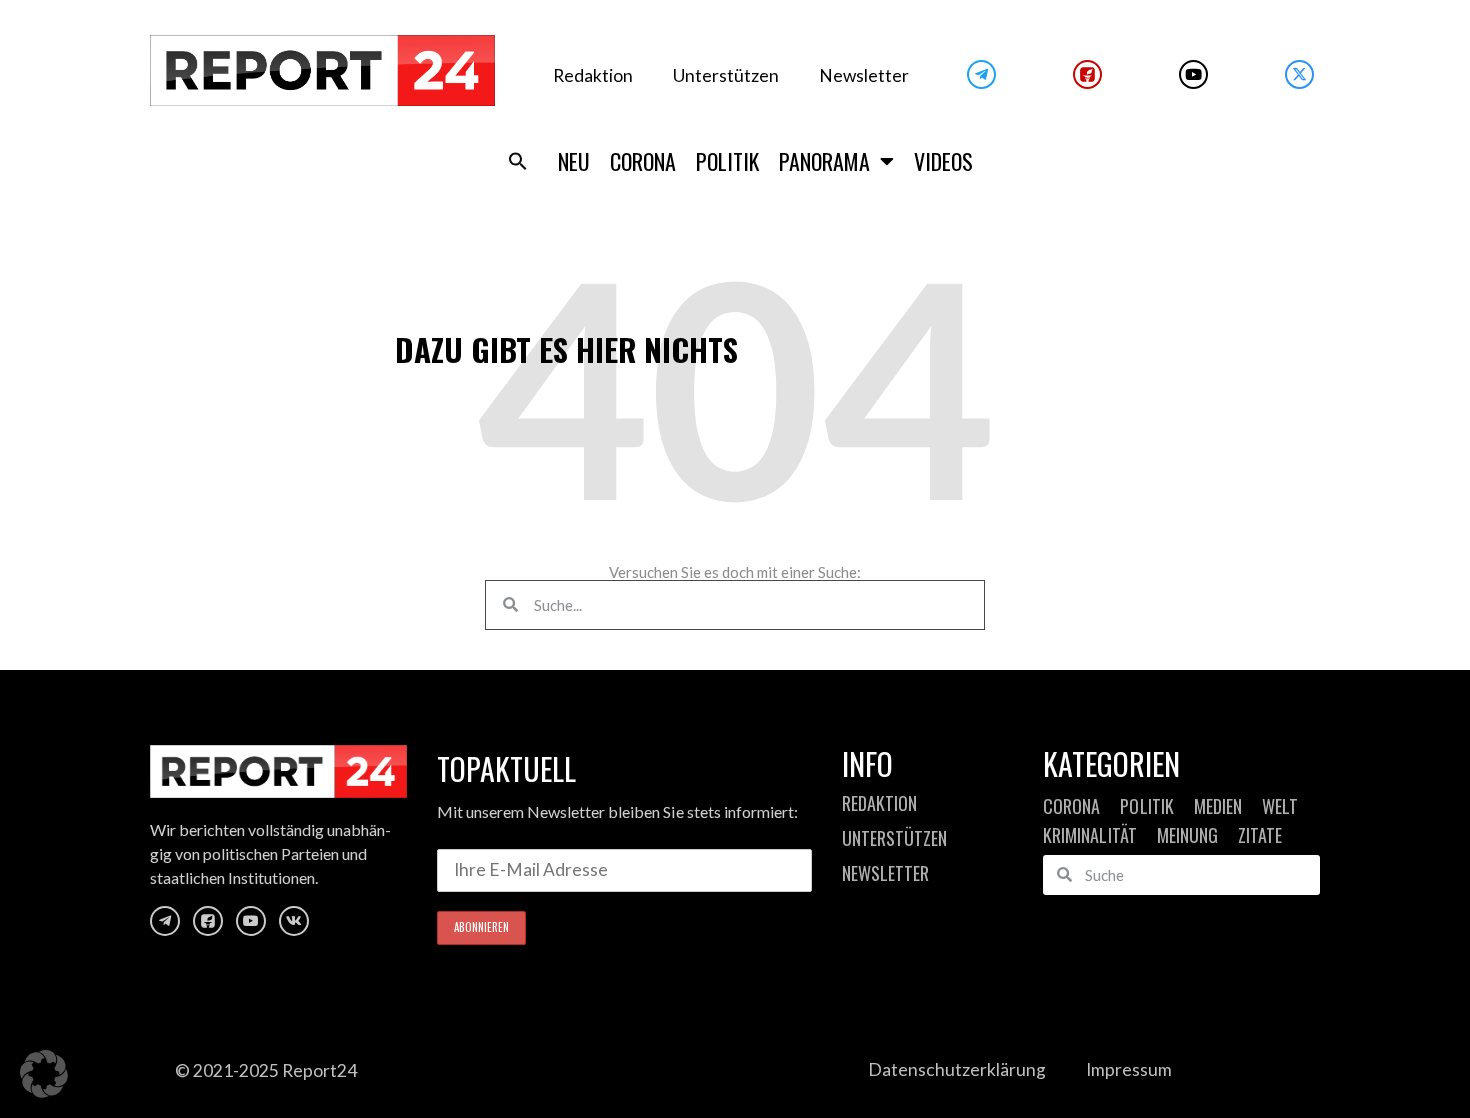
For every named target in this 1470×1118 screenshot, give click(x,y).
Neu (574, 161)
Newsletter (864, 75)
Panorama (824, 161)
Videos (943, 161)
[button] (518, 161)
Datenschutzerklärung (957, 1069)
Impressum (1129, 1069)
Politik (727, 161)
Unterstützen (726, 75)
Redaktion (593, 75)
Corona (643, 161)
